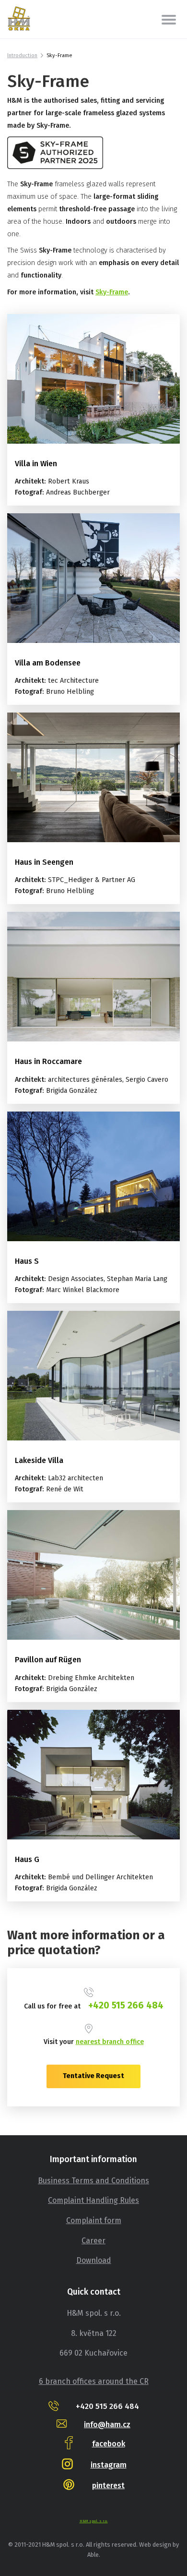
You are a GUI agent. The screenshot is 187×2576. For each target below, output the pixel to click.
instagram (109, 2465)
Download (94, 2260)
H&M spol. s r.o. (94, 2521)
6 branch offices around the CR (94, 2381)
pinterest (108, 2485)
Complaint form (94, 2220)
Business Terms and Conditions (93, 2181)
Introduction (22, 55)
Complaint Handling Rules (93, 2200)
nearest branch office (110, 2042)
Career (93, 2241)
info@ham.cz (107, 2425)
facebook (109, 2444)
